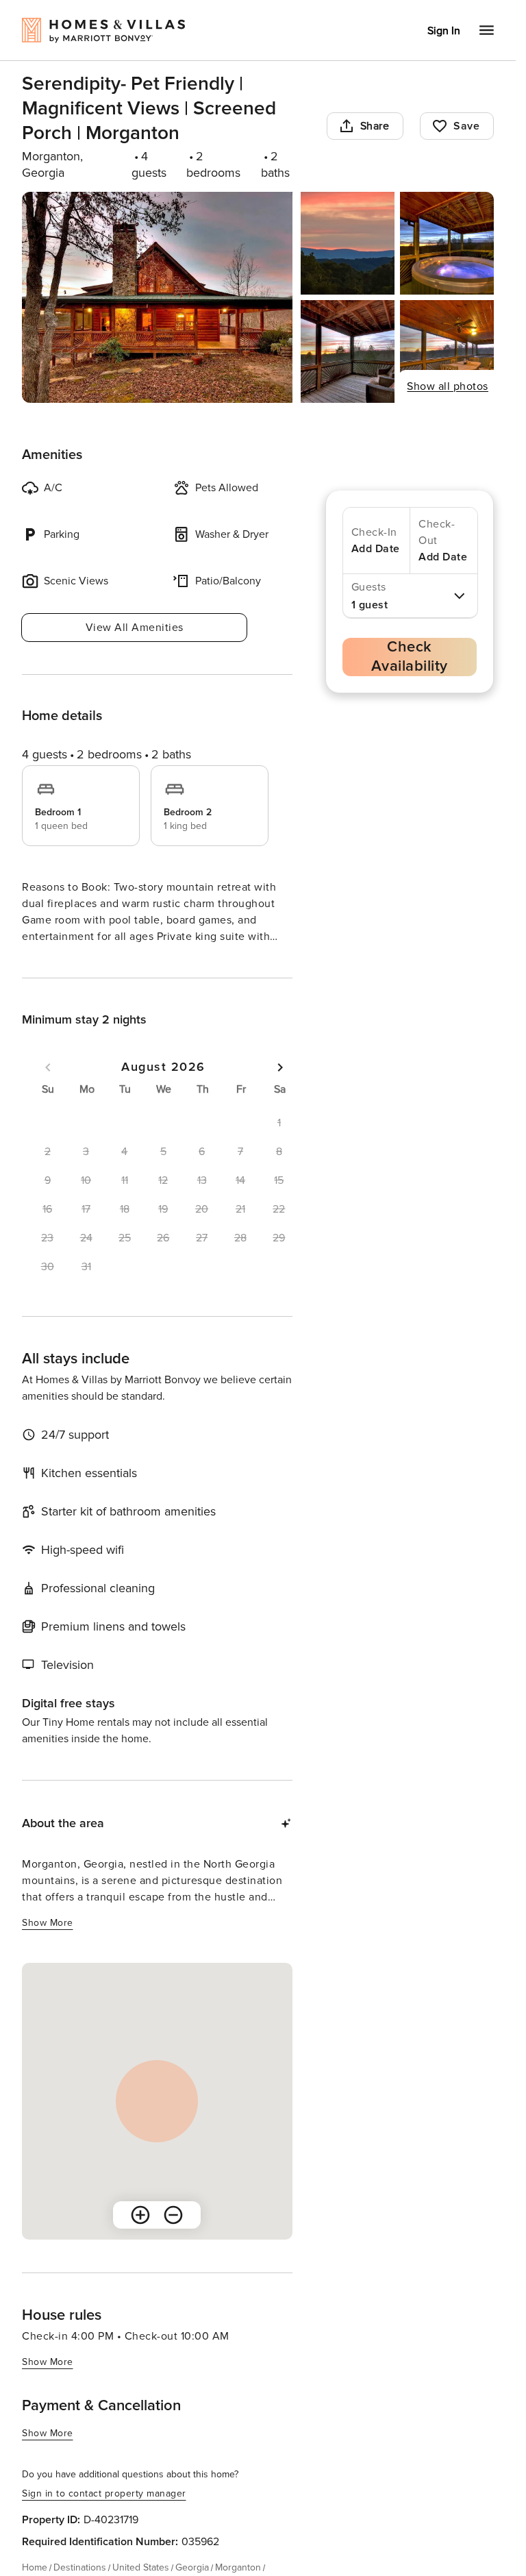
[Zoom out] (173, 2240)
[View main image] (157, 297)
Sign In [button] (444, 31)
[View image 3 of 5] (447, 243)
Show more (48, 962)
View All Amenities (135, 628)
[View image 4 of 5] (348, 351)
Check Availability (410, 657)
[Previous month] (48, 1092)
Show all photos (448, 386)
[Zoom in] (140, 2240)
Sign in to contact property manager (104, 2518)
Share (375, 126)
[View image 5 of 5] (447, 351)
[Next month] (280, 1092)
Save (466, 126)
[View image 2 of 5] (348, 243)
